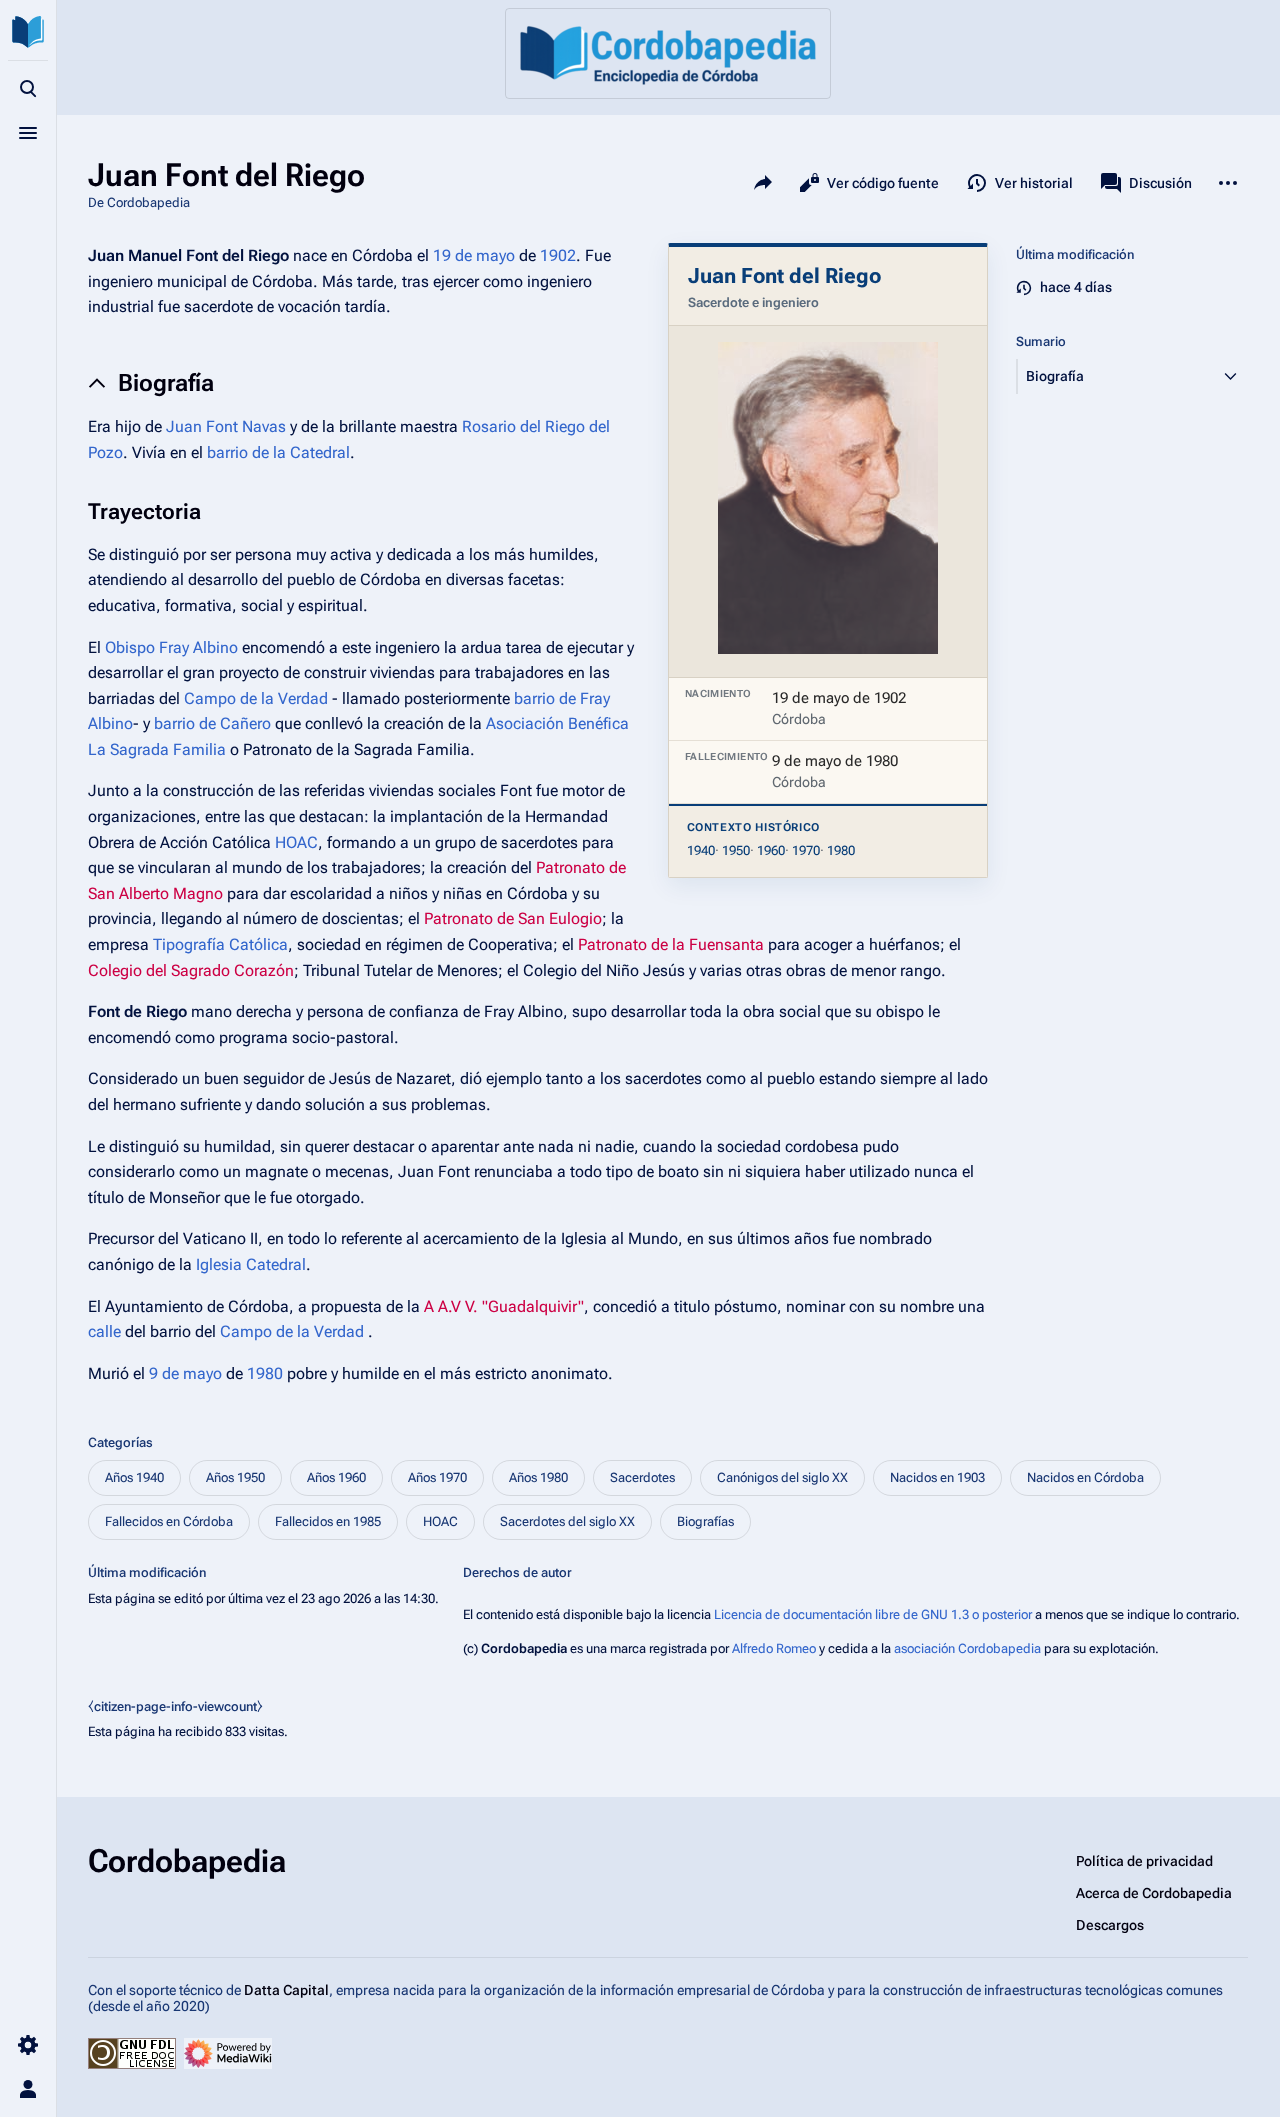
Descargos (1110, 1925)
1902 (558, 255)
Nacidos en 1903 (937, 1477)
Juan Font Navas (226, 426)
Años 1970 (437, 1477)
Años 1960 (336, 1477)
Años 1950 (235, 1477)
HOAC (296, 842)
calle (104, 1331)
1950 (736, 850)
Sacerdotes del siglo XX (567, 1521)
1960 (771, 850)
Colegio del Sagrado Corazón (191, 970)
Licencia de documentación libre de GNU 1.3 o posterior (873, 1614)
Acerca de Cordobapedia (1154, 1893)
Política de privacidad (1144, 1861)
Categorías (120, 1442)
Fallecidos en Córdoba (169, 1521)
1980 (841, 850)
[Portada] (668, 53)
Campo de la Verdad (256, 698)
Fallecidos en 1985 (328, 1521)
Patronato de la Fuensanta (671, 944)
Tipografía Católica (220, 944)
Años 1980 (538, 1477)
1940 (701, 850)
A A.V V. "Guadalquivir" (504, 1306)
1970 (806, 850)
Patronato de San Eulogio (513, 918)
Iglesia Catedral (251, 1264)
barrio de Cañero (212, 723)
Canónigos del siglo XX (782, 1477)
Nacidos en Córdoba (1085, 1477)
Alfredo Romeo (774, 1648)
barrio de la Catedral (278, 452)
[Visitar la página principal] (28, 32)
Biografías (705, 1521)
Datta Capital (286, 1990)
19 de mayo (474, 255)
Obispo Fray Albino (171, 647)
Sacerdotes (642, 1477)
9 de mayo (185, 1373)
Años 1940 (134, 1477)
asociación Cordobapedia (967, 1648)
